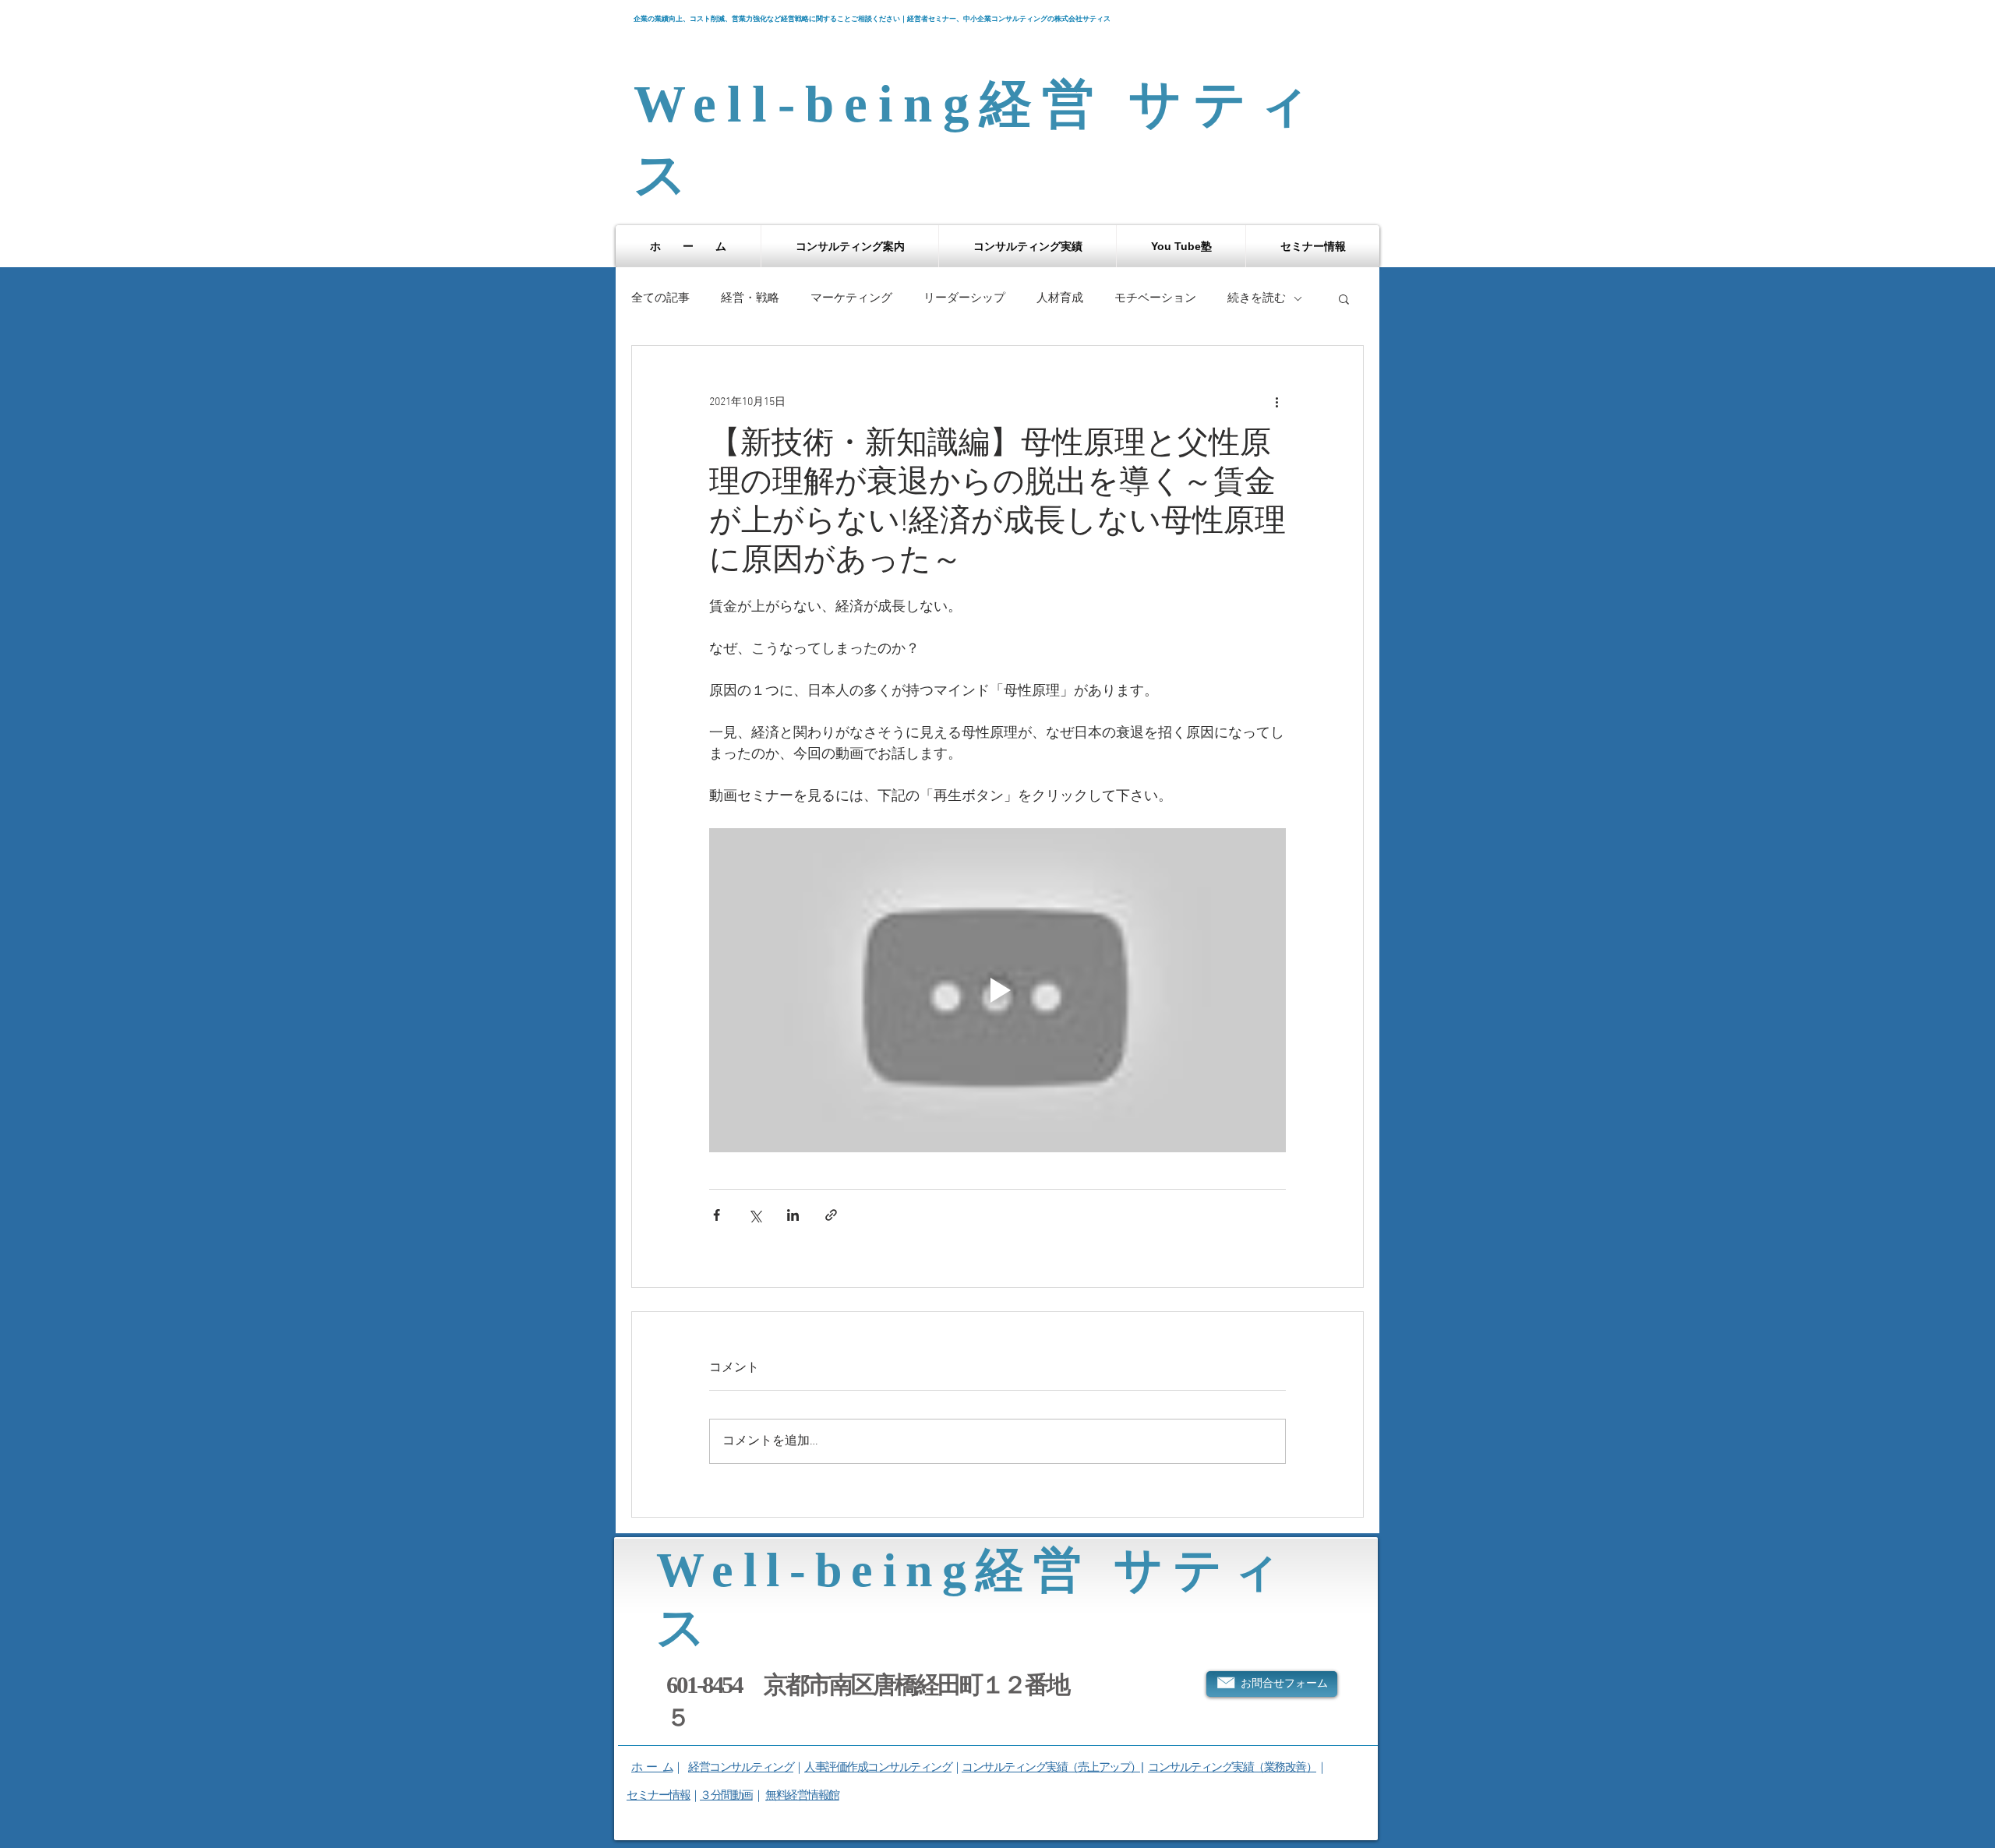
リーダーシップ (964, 298)
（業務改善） (1285, 1767)
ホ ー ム (652, 1767)
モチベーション (1155, 298)
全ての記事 (660, 298)
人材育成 (1060, 298)
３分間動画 (726, 1795)
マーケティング (851, 298)
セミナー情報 (658, 1795)
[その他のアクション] (1276, 402)
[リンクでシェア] (831, 1215)
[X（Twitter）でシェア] (755, 1215)
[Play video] (997, 990)
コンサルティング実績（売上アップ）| (1052, 1767)
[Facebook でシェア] (717, 1215)
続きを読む (1257, 298)
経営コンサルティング (741, 1767)
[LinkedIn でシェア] (793, 1215)
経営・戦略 (750, 298)
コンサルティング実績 (1201, 1767)
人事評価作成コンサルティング (878, 1767)
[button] (850, 246)
